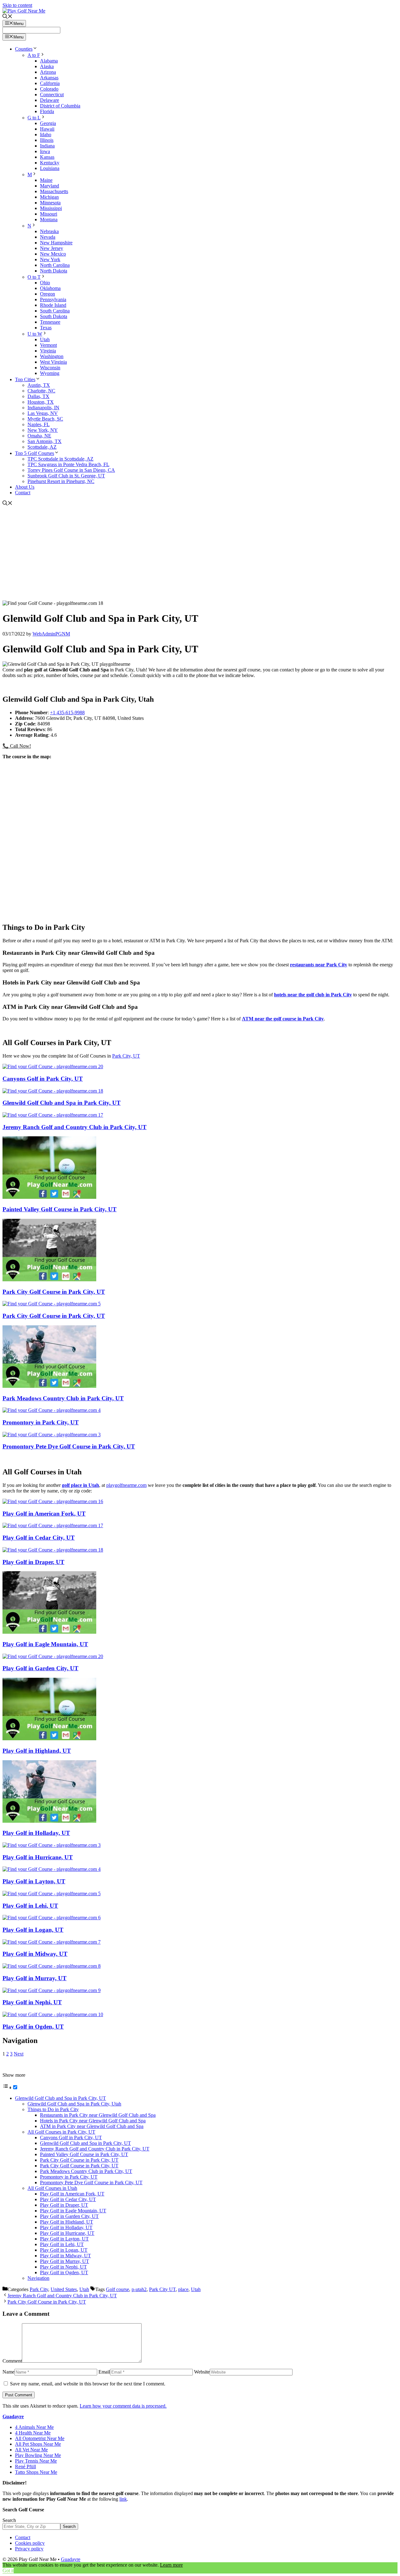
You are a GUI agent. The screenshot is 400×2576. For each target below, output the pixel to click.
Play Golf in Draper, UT (33, 1562)
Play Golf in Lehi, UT (30, 1906)
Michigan (49, 197)
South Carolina (55, 311)
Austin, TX (39, 385)
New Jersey (52, 248)
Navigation (38, 2278)
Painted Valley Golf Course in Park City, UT (60, 1209)
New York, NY (43, 430)
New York (50, 259)
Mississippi (51, 208)
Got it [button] (8, 2571)
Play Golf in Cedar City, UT (39, 1538)
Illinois (47, 140)
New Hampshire (56, 243)
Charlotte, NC (41, 391)
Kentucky (50, 163)
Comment (12, 2361)
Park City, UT (126, 1056)
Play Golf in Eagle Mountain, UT (45, 1644)
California (50, 83)
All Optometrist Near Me (40, 2438)
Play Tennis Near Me (36, 2461)
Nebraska (49, 231)
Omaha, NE (39, 436)
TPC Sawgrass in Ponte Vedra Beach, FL (68, 464)
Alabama (49, 61)
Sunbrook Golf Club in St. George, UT (66, 476)
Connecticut (52, 95)
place (183, 2289)
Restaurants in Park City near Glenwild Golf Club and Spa (98, 2115)
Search (9, 2520)
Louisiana (50, 168)
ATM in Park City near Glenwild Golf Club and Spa (92, 2126)
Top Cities (25, 379)
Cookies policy (30, 2543)
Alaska (47, 66)
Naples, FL (39, 424)
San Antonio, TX (45, 441)
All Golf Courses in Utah (52, 2188)
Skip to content (17, 5)
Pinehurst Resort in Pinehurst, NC (61, 481)
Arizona (48, 72)
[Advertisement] (200, 554)
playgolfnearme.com (126, 1485)
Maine (46, 180)
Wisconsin (50, 368)
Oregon (47, 294)
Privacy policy (29, 2549)
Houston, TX (41, 402)
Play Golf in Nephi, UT (32, 2002)
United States (64, 2289)
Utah (45, 339)
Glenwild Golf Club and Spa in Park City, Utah (74, 2104)
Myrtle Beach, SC (45, 419)
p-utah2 (139, 2289)
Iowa (45, 151)
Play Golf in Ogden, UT (33, 2027)
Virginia (48, 351)
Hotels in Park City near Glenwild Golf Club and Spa (93, 2121)
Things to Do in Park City (53, 2109)
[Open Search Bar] (7, 17)
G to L (34, 118)
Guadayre (13, 2417)
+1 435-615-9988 (67, 713)
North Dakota (54, 271)
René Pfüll (25, 2466)
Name (8, 2372)
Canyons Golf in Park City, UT (43, 1079)
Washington (52, 356)
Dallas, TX (38, 396)
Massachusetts (54, 191)
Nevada (48, 237)
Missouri (49, 214)
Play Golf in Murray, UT (35, 1978)
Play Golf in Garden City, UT (40, 1668)
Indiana (47, 146)
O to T (34, 277)
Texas (46, 328)
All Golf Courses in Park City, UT (61, 2132)
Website (202, 2372)
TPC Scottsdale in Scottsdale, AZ (60, 459)
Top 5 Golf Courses (35, 453)
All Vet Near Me (31, 2450)
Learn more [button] (171, 2565)
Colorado (49, 89)
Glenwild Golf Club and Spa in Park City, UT (62, 1103)
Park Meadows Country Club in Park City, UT (63, 1398)
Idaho (46, 135)
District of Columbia (60, 106)
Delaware (50, 100)
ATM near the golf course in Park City (283, 1019)
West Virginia (53, 362)
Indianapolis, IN (43, 408)
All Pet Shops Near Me (38, 2444)
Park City (39, 2289)
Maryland (50, 186)
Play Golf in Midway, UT (35, 1954)
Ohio (45, 283)
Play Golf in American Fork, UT (44, 1514)
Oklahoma (50, 288)
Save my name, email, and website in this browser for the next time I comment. (88, 2384)
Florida (47, 111)
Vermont (48, 345)
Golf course (117, 2289)
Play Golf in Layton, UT (34, 1881)
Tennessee (50, 322)
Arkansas (49, 78)
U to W (35, 334)
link (123, 2499)
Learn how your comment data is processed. (123, 2406)
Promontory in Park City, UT (41, 1422)
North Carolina (55, 265)
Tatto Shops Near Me (36, 2472)
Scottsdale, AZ (42, 447)
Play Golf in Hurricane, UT (38, 1857)
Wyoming (50, 373)
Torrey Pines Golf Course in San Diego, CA (71, 470)
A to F (34, 55)
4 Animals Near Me (34, 2427)
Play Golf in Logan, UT (33, 1930)
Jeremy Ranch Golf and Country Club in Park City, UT (75, 1127)
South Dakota (54, 316)
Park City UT (162, 2289)
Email (104, 2372)
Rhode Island (53, 305)
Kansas (47, 157)
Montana (49, 219)
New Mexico (53, 254)
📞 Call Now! (17, 746)
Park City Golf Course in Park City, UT (54, 1292)
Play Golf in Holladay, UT (36, 1833)
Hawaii (47, 129)
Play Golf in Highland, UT (37, 1751)
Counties (24, 49)
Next (19, 2054)
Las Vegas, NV (43, 413)
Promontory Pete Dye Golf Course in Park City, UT (69, 1446)
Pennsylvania (53, 299)
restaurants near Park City (319, 965)
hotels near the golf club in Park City (313, 995)
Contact (23, 493)
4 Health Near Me (33, 2433)
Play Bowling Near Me (38, 2455)
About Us (25, 487)
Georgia (48, 123)
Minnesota (50, 203)
